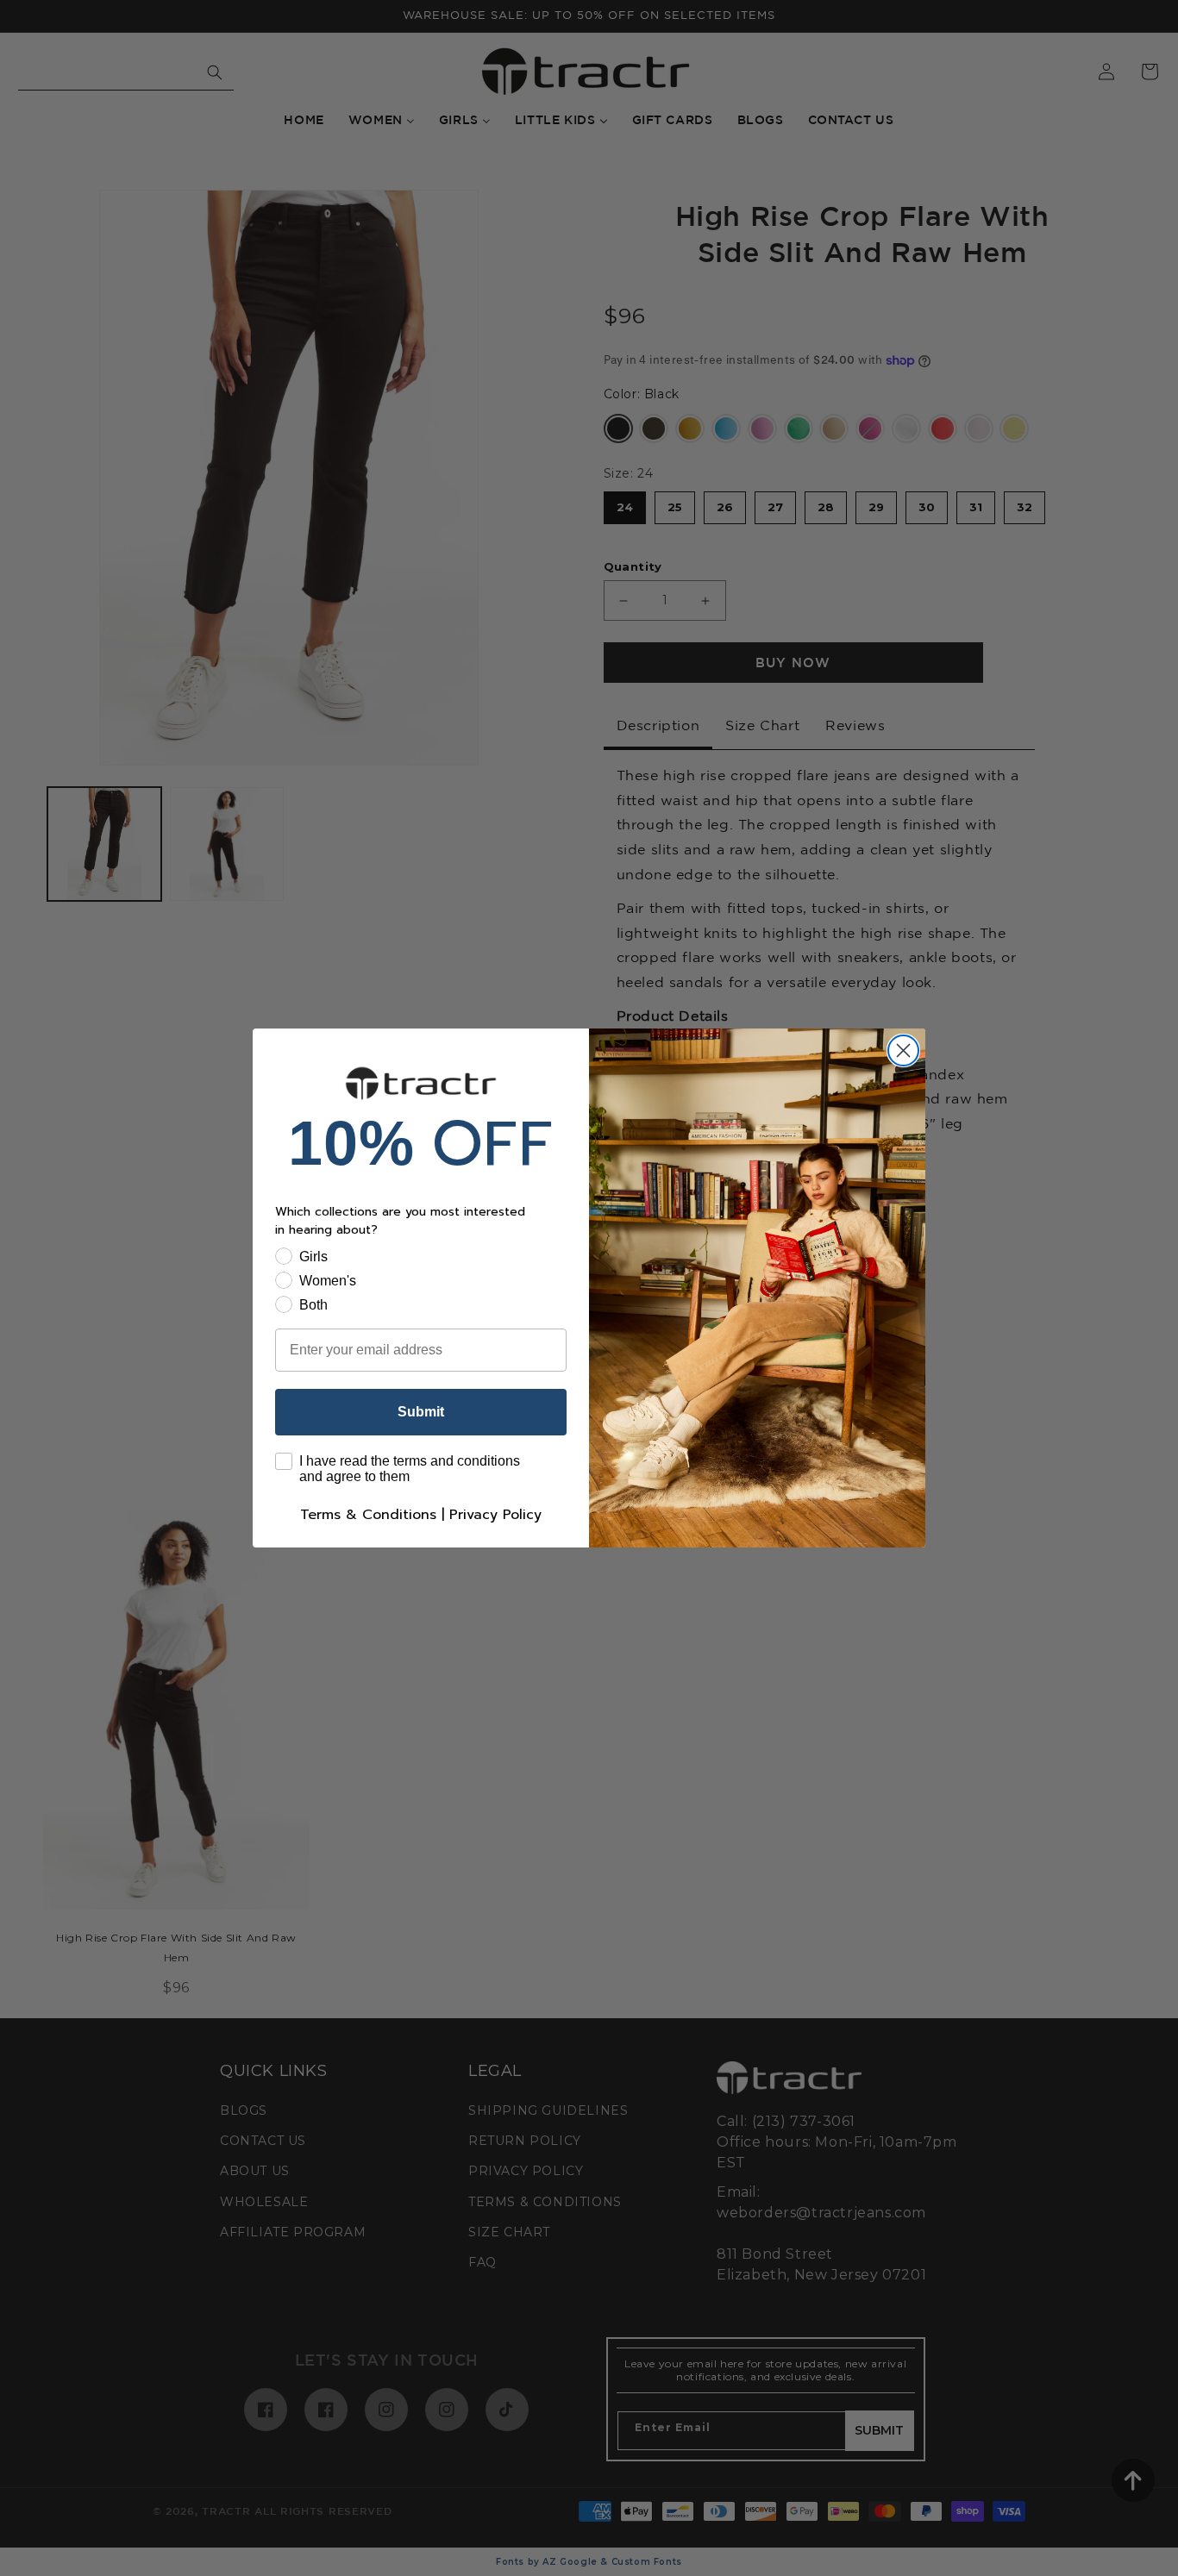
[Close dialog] (903, 1050)
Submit (421, 1412)
